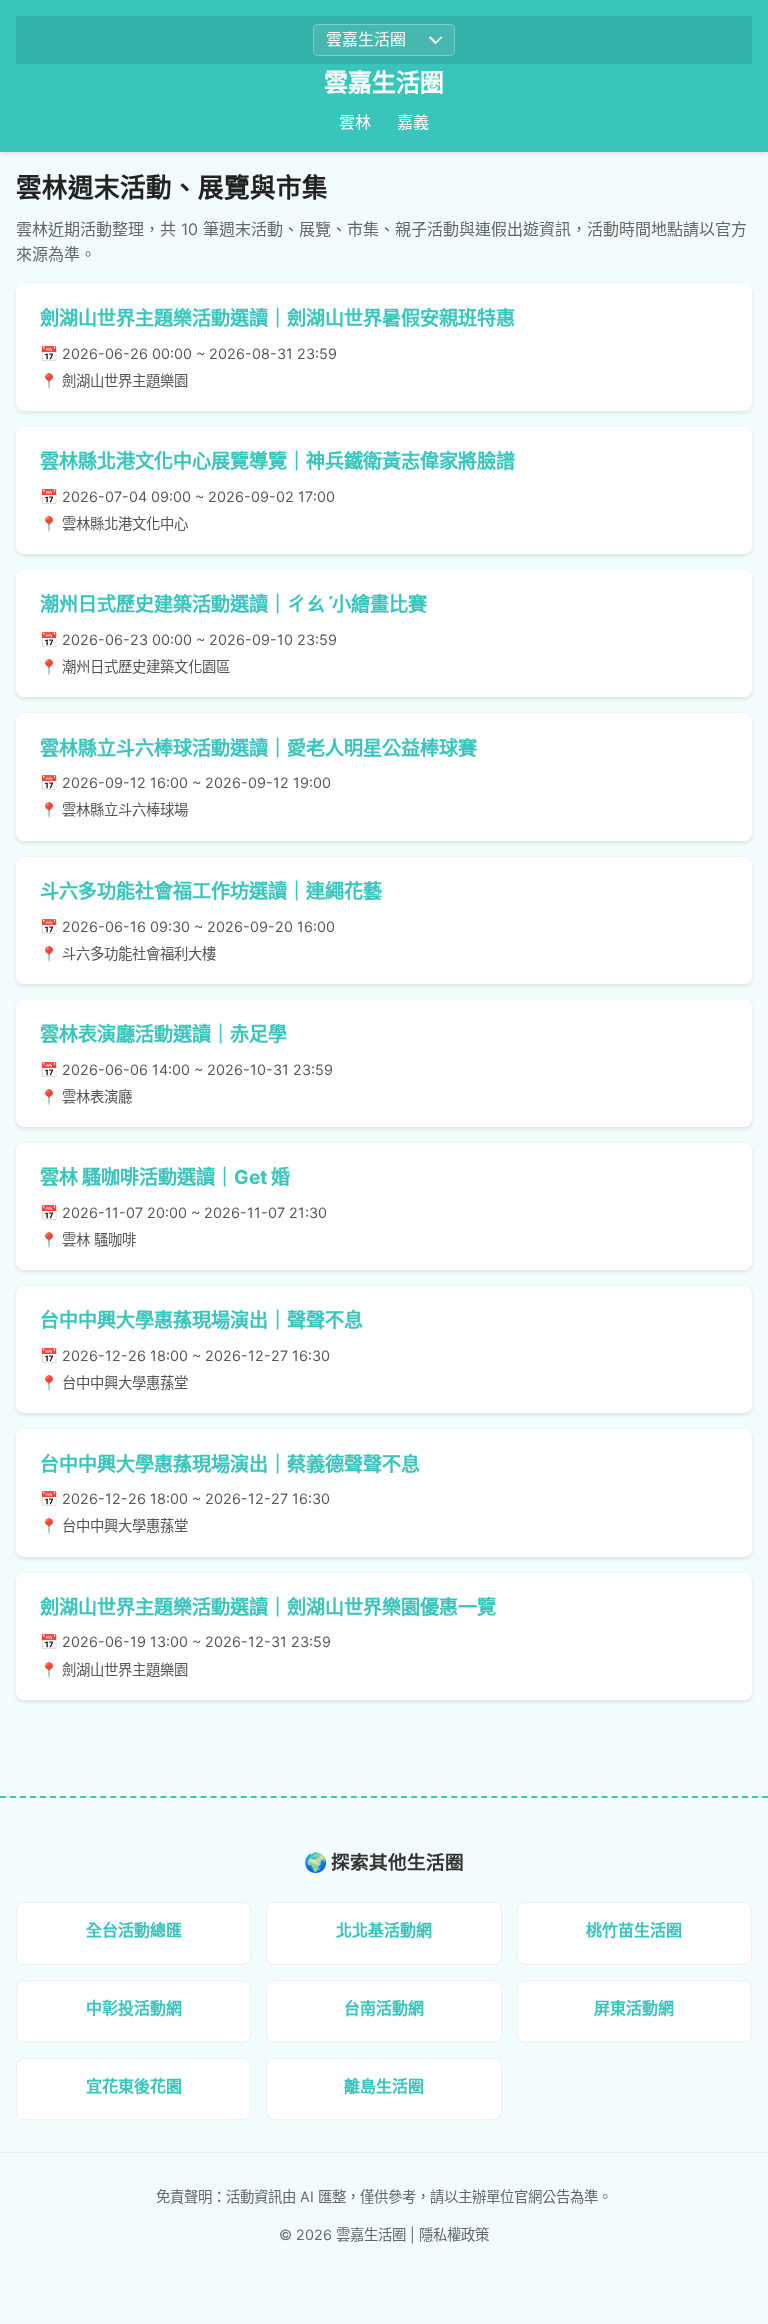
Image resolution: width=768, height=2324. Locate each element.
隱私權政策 (454, 2234)
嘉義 (413, 122)
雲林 (355, 122)
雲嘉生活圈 (384, 82)
